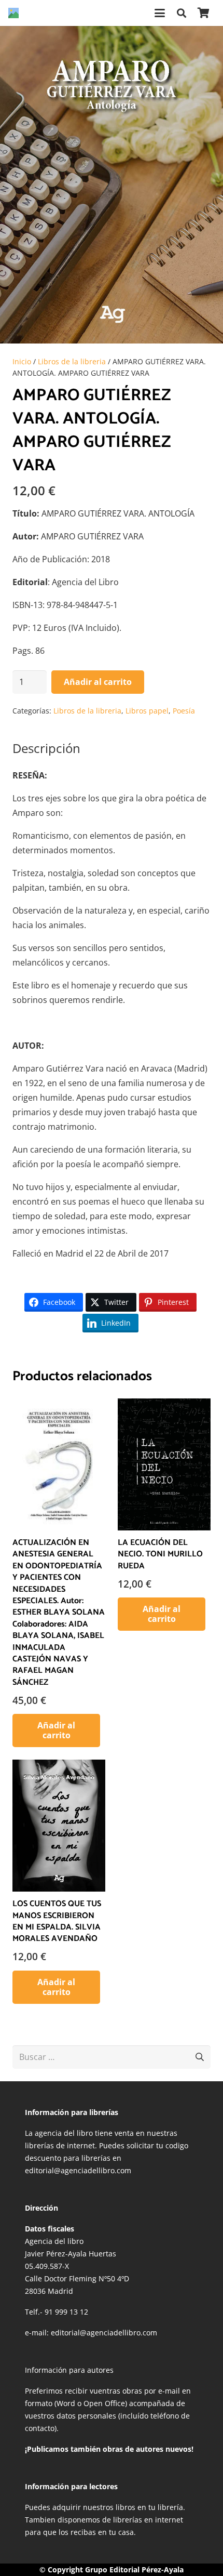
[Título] (13, 13)
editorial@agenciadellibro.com (104, 2333)
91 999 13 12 (66, 2312)
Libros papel (147, 711)
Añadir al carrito (98, 682)
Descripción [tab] (46, 748)
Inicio (22, 361)
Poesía (184, 711)
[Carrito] (203, 13)
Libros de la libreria (72, 361)
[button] (160, 13)
